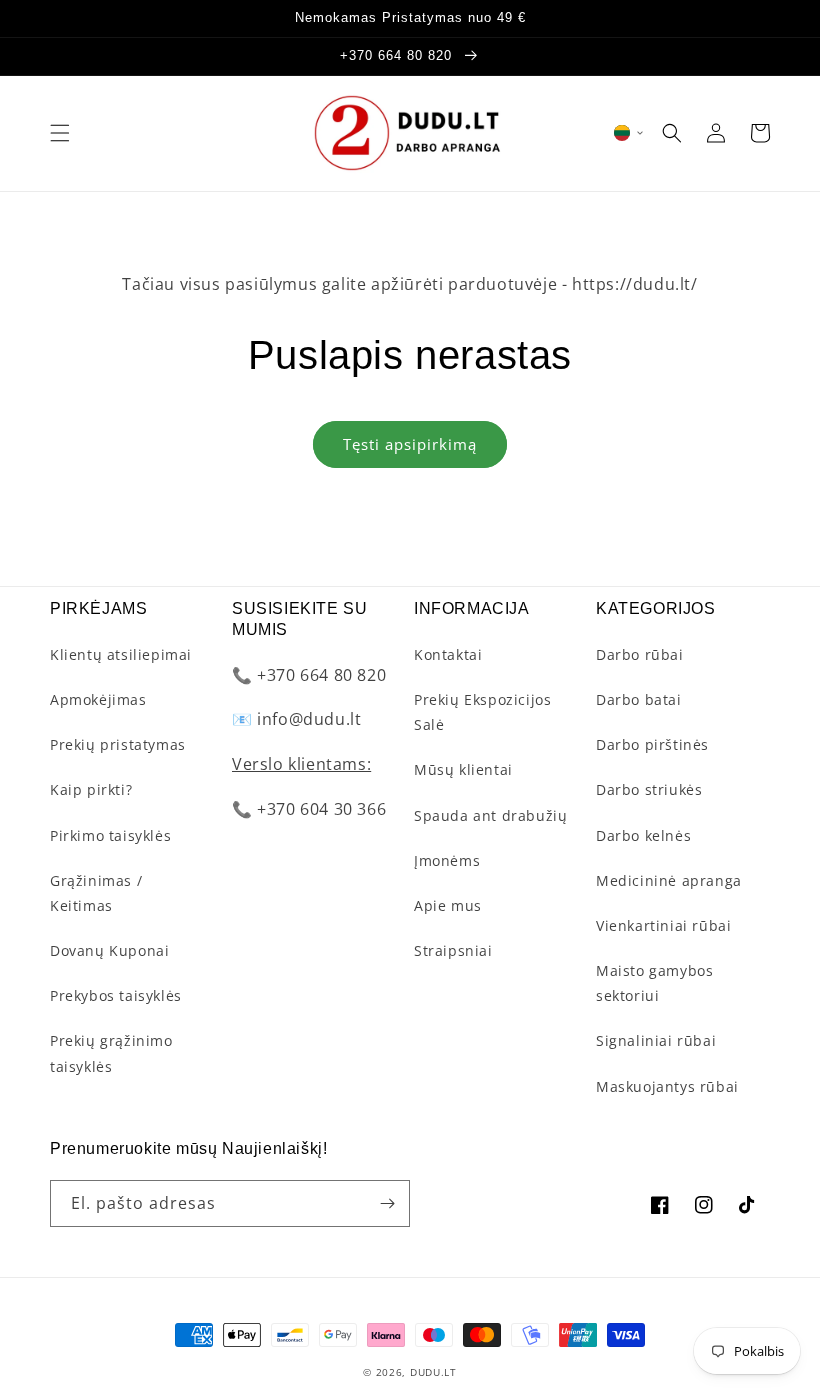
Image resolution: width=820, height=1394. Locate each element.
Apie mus (448, 905)
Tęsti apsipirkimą (410, 444)
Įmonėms (447, 860)
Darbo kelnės (643, 835)
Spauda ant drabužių (490, 815)
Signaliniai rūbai (656, 1040)
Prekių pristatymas (118, 744)
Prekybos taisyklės (116, 995)
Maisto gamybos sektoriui (654, 983)
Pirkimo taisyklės (110, 835)
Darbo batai (639, 699)
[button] (60, 133)
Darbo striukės (649, 789)
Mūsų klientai (463, 769)
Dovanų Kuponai (109, 950)
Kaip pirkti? (91, 789)
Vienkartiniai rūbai (663, 925)
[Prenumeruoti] (387, 1203)
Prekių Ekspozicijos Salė (482, 712)
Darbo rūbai (640, 654)
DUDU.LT (433, 1372)
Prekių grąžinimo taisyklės (111, 1053)
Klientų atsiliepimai (121, 654)
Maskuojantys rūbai (667, 1086)
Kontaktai (448, 654)
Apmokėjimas (98, 699)
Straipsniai (453, 950)
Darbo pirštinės (652, 744)
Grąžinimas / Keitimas (96, 893)
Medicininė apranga (669, 880)
